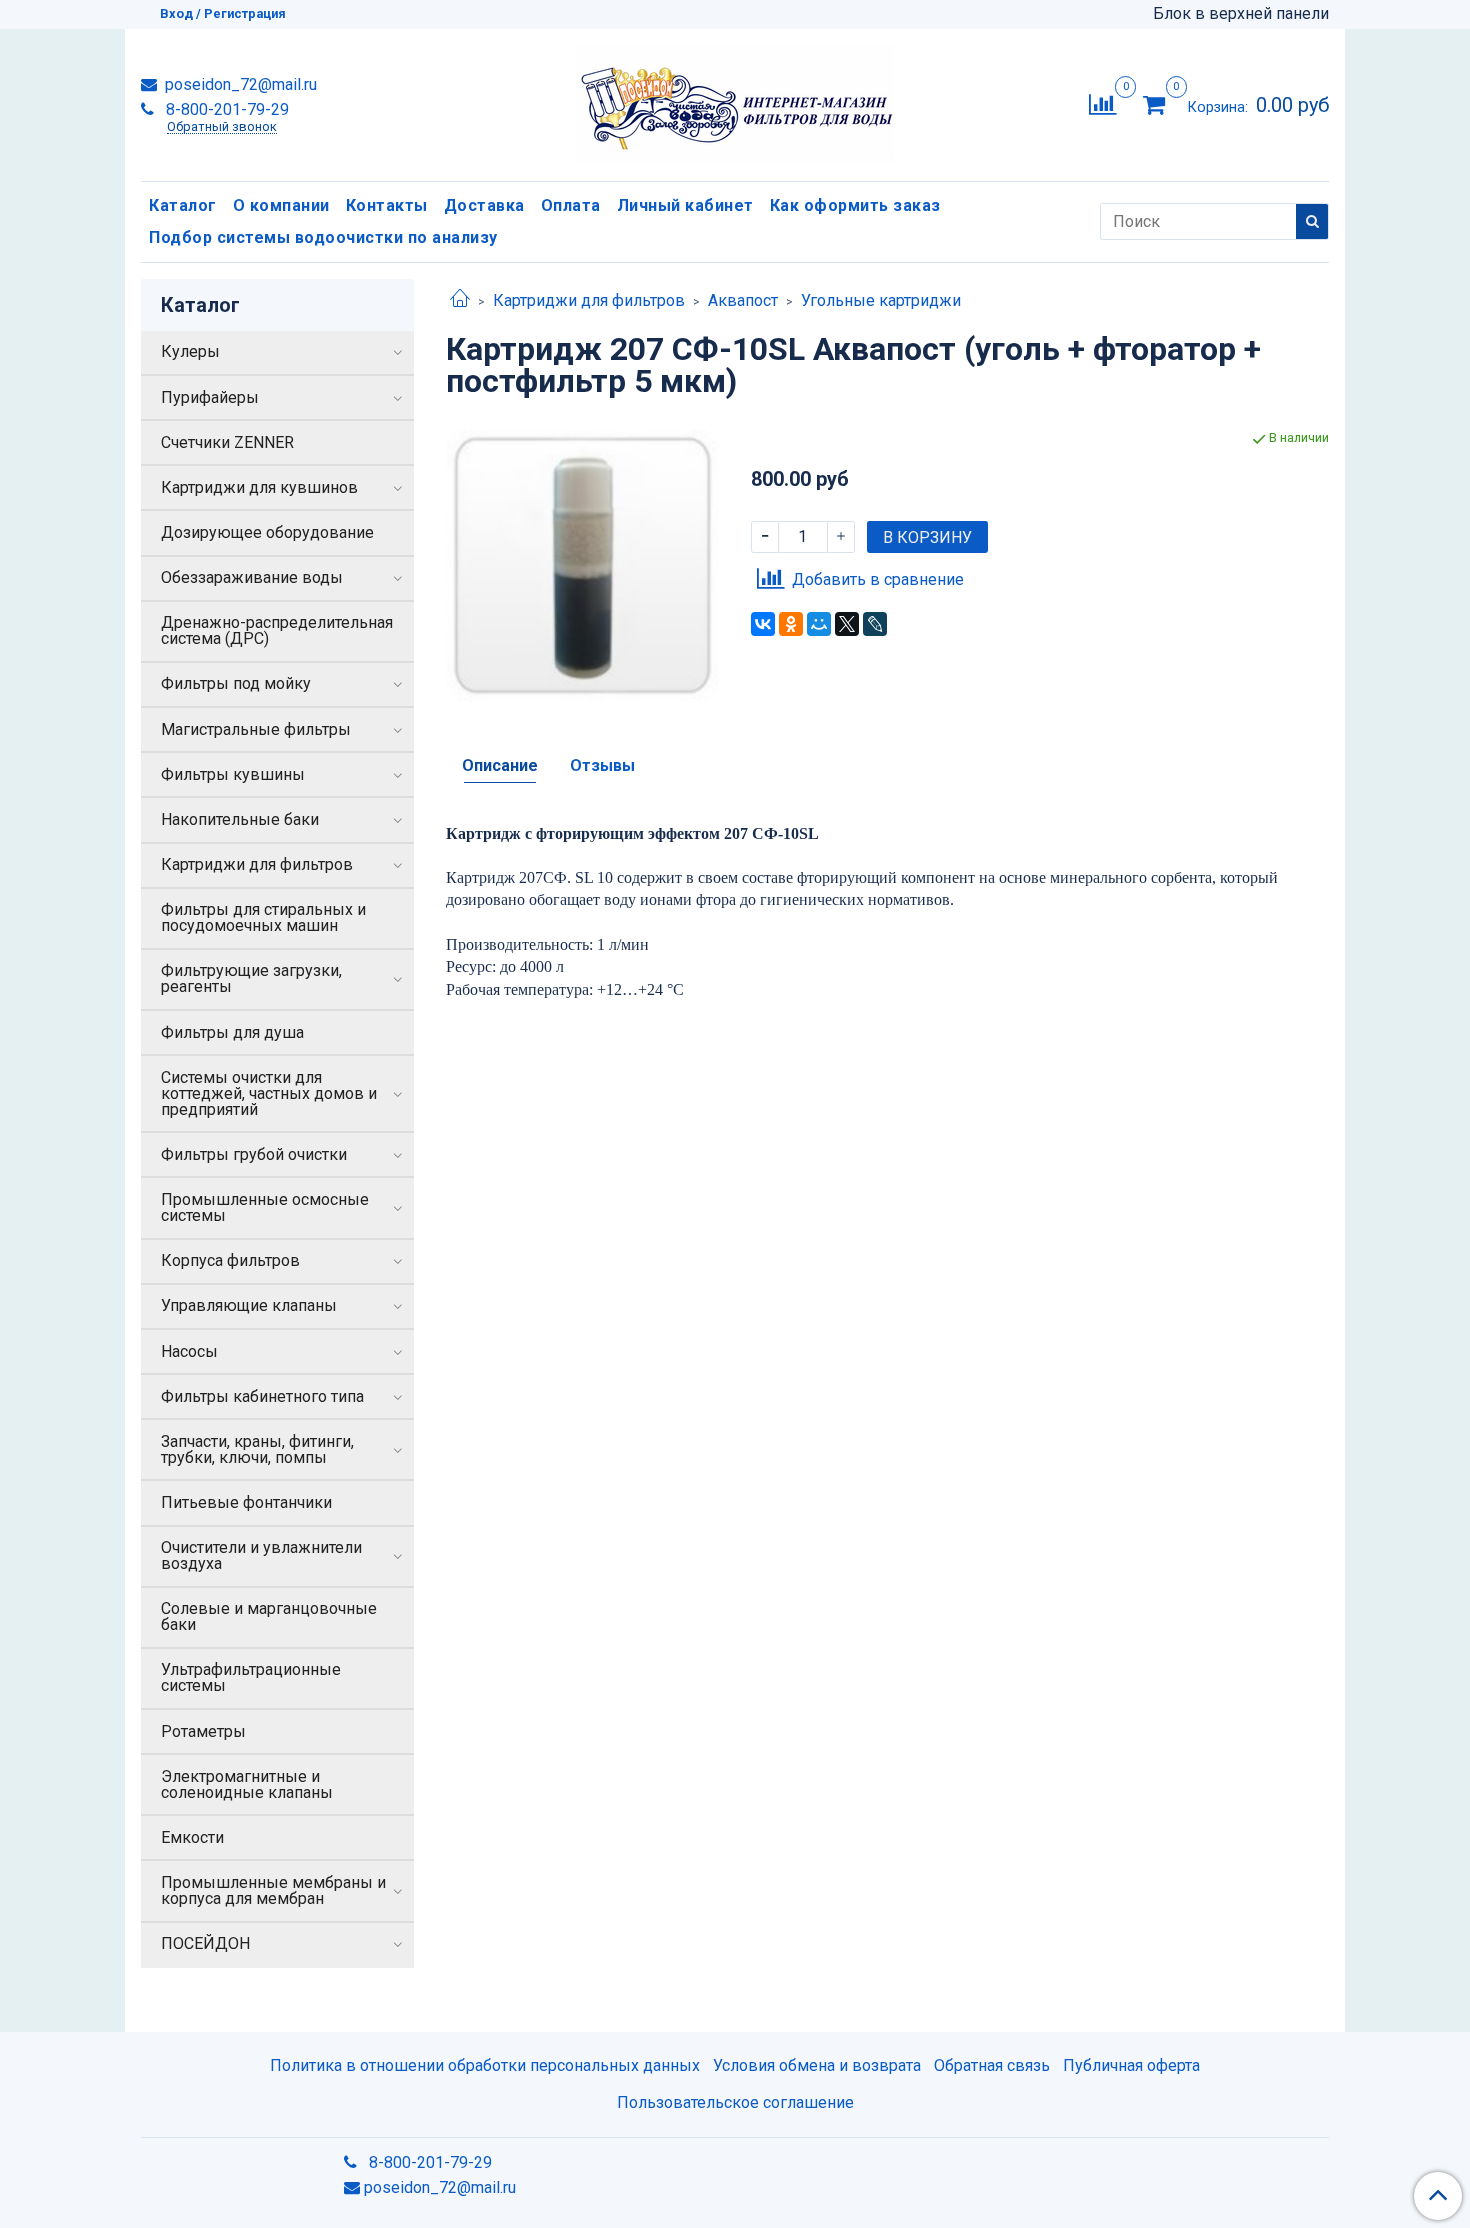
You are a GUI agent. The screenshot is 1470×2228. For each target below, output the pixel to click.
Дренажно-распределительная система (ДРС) (277, 630)
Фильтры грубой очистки (254, 1154)
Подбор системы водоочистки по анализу (323, 237)
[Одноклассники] (791, 624)
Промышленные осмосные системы (265, 1207)
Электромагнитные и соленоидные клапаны (247, 1784)
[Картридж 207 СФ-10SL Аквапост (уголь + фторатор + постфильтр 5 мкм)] (582, 564)
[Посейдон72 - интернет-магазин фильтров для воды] (734, 100)
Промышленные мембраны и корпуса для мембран (273, 1890)
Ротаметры (203, 1731)
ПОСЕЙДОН (205, 1943)
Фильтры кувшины (233, 774)
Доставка (484, 205)
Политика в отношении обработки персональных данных (485, 2065)
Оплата (571, 205)
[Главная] (460, 300)
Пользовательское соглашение (735, 2102)
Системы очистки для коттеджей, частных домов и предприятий (269, 1093)
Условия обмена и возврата (817, 2065)
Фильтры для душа (232, 1032)
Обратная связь (992, 2065)
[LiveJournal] (875, 624)
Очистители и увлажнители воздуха (261, 1555)
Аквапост (743, 300)
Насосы (189, 1351)
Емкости (192, 1837)
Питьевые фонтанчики (246, 1502)
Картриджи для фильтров (589, 300)
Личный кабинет (685, 205)
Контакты (387, 205)
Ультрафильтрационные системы (251, 1677)
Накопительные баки (240, 819)
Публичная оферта (1131, 2065)
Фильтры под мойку (236, 683)
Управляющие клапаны (249, 1305)
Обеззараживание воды (252, 577)
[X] (847, 624)
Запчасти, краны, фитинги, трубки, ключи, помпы (257, 1449)
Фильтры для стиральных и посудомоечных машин (263, 917)
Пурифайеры (210, 397)
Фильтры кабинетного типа (262, 1396)
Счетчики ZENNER (227, 442)
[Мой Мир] (819, 624)
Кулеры (190, 351)
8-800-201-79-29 (225, 109)
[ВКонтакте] (763, 624)
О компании (281, 205)
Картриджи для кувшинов (259, 487)
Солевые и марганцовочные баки (269, 1616)
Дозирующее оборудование (267, 532)
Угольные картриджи (881, 300)
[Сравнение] (1102, 103)
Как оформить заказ (855, 205)
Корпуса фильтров (230, 1260)
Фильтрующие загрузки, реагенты (251, 978)
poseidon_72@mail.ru (239, 84)
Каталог (183, 205)
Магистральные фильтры (256, 729)
